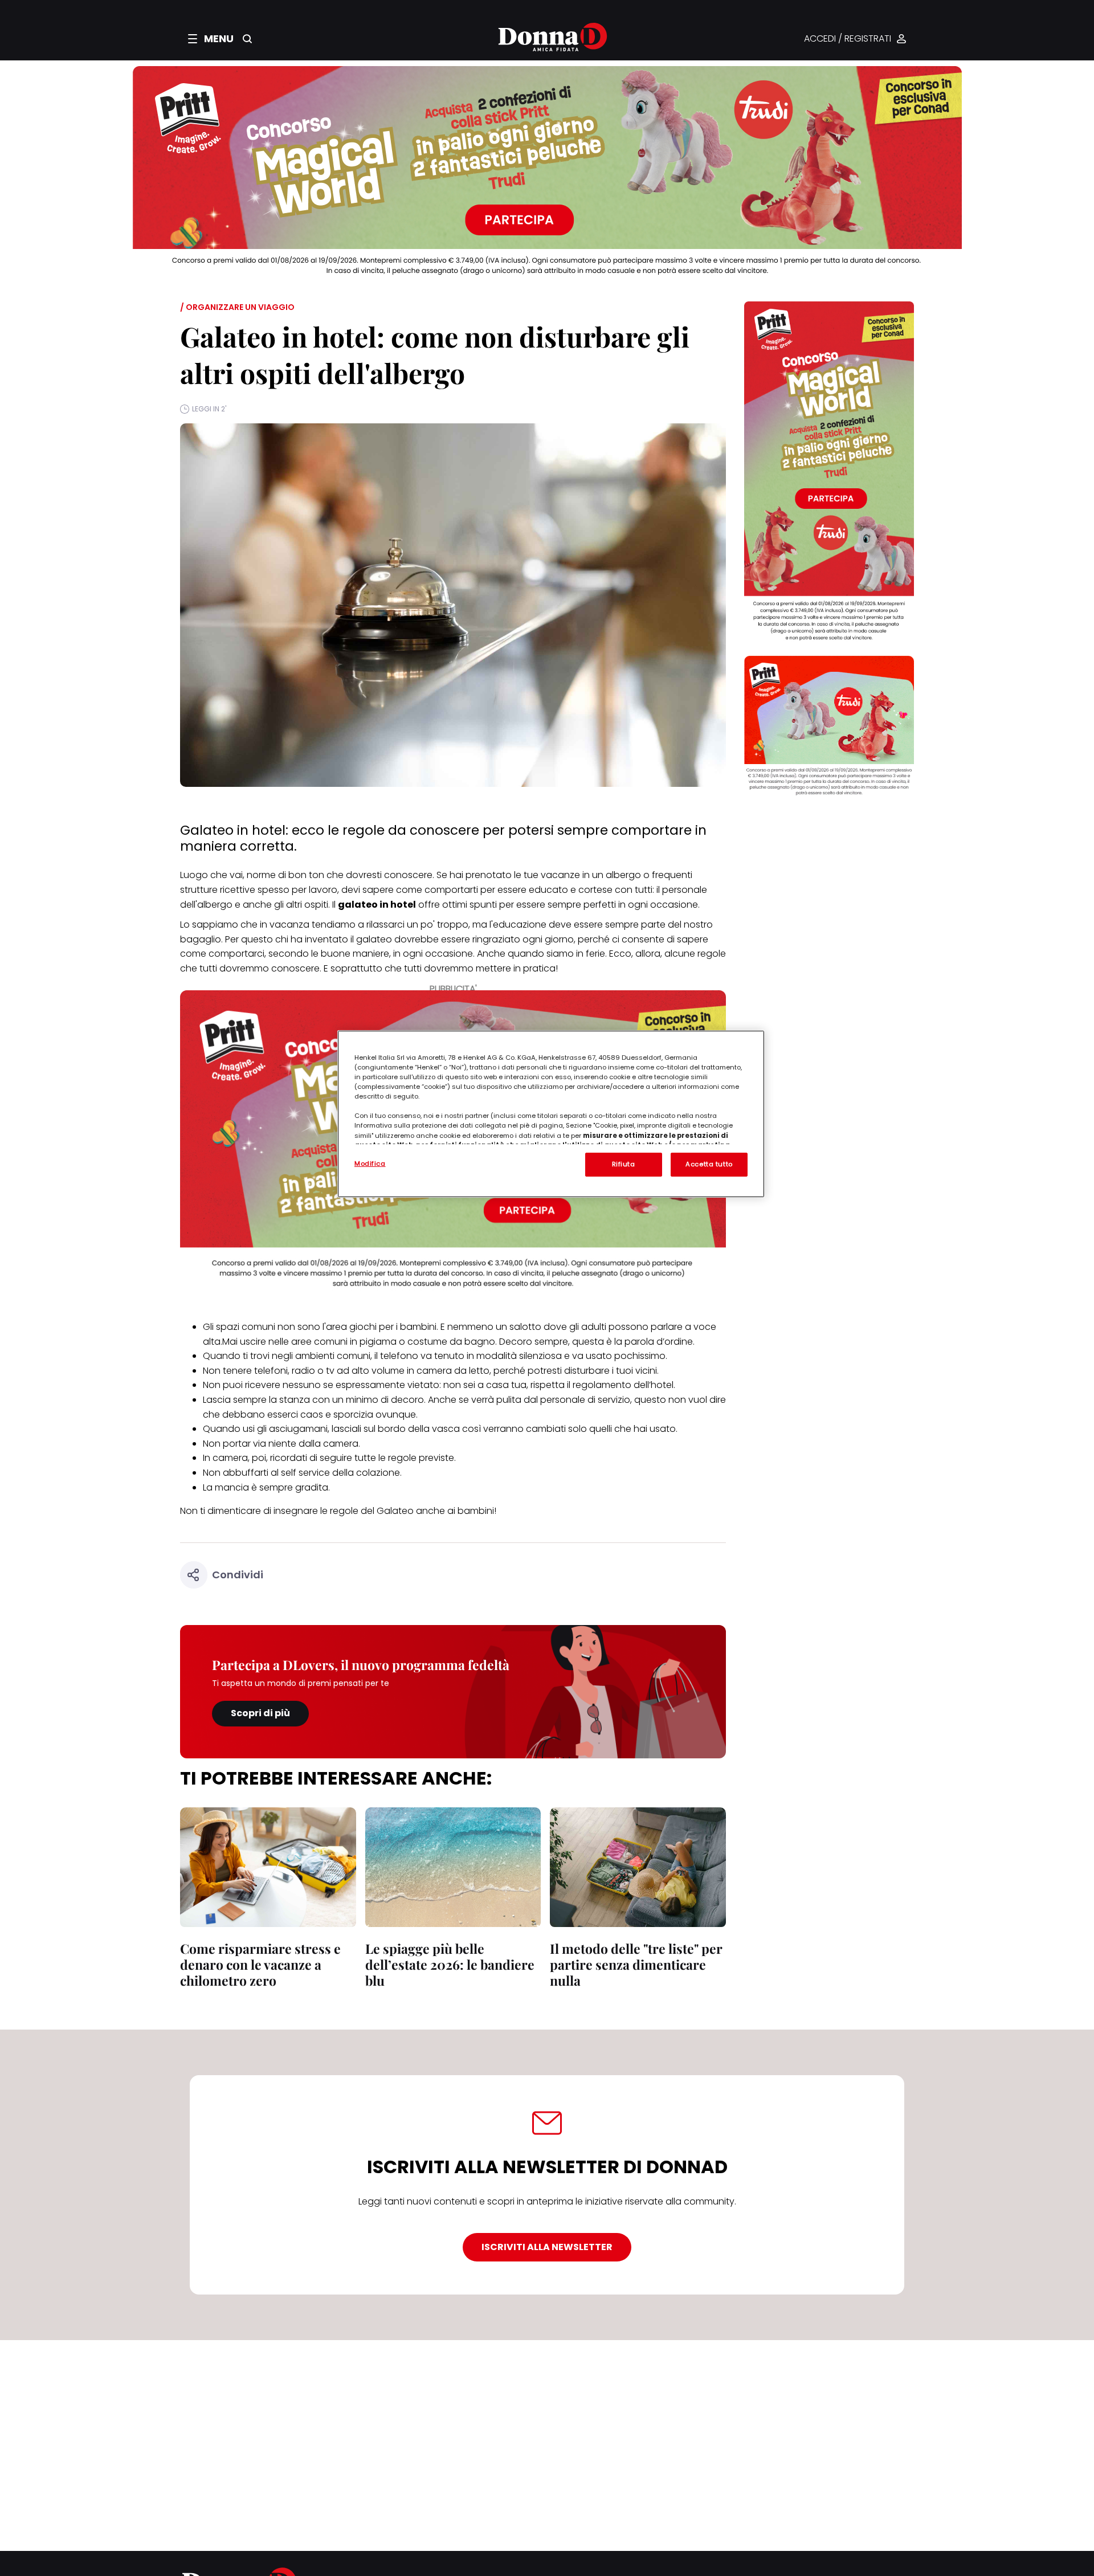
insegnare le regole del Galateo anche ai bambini (384, 1511)
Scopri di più (260, 1713)
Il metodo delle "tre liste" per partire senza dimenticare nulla (636, 1964)
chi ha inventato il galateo (334, 939)
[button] (211, 39)
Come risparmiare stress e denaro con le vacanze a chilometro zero (260, 1964)
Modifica (370, 1164)
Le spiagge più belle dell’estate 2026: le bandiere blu (450, 1964)
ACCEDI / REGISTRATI (848, 39)
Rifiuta (624, 1164)
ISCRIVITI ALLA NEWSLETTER (547, 2247)
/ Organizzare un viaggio (237, 307)
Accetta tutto (709, 1164)
